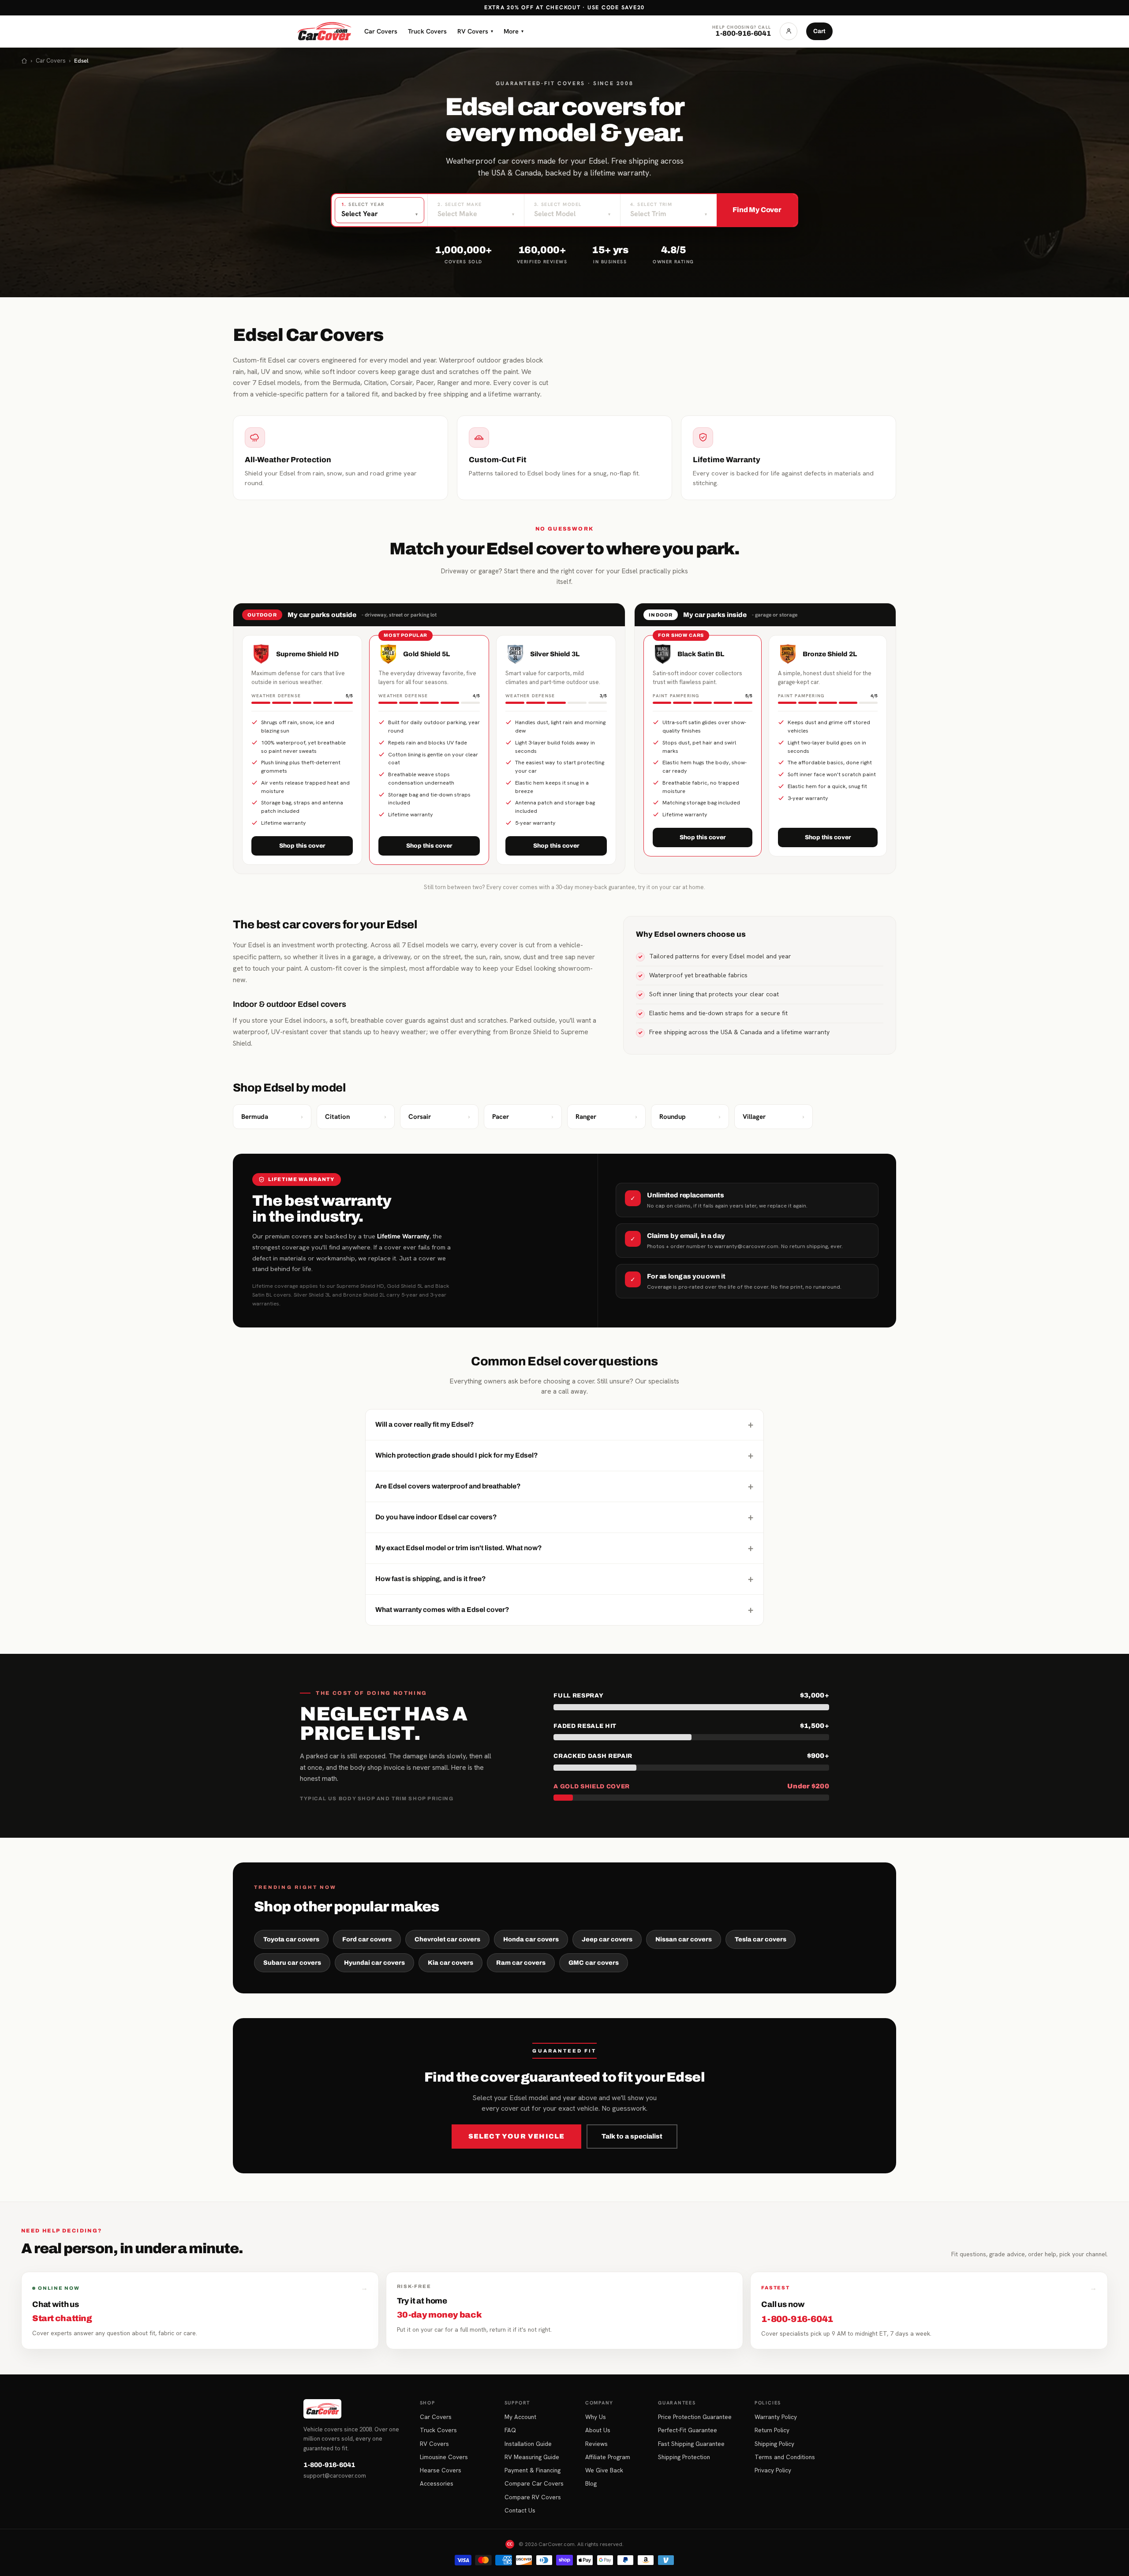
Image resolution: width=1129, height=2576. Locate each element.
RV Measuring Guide (532, 2457)
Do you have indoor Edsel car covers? (564, 1517)
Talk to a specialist (632, 2136)
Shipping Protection (684, 2457)
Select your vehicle (517, 2136)
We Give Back (604, 2470)
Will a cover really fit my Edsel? (564, 1424)
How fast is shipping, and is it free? (564, 1579)
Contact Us (520, 2510)
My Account (520, 2417)
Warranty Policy (776, 2417)
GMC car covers (594, 1963)
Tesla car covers (761, 1939)
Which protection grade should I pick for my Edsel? (564, 1455)
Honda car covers (531, 1939)
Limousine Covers (444, 2457)
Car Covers (381, 31)
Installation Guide (528, 2444)
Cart (819, 31)
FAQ (510, 2430)
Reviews (596, 2444)
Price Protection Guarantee (695, 2417)
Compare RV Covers (533, 2497)
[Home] (24, 61)
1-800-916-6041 (329, 2465)
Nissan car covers (684, 1939)
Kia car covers (450, 1963)
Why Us (596, 2417)
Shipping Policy (774, 2444)
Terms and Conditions (785, 2457)
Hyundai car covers (374, 1963)
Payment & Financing (533, 2470)
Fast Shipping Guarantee (691, 2444)
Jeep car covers (607, 1939)
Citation (356, 1117)
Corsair (439, 1117)
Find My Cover (757, 210)
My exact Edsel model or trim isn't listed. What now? (564, 1548)
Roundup (690, 1117)
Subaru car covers (292, 1963)
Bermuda (272, 1117)
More (514, 31)
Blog (591, 2483)
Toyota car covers (291, 1939)
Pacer (523, 1117)
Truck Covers (427, 31)
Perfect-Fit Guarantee (688, 2430)
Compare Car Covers (534, 2483)
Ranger (606, 1117)
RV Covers (475, 31)
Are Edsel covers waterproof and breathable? (564, 1486)
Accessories (437, 2483)
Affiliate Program (608, 2457)
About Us (598, 2430)
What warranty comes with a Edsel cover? (564, 1610)
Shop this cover (302, 846)
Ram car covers (521, 1963)
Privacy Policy (773, 2470)
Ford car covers (367, 1939)
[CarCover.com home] (324, 31)
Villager (774, 1117)
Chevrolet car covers (447, 1939)
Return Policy (772, 2430)
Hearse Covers (441, 2470)
